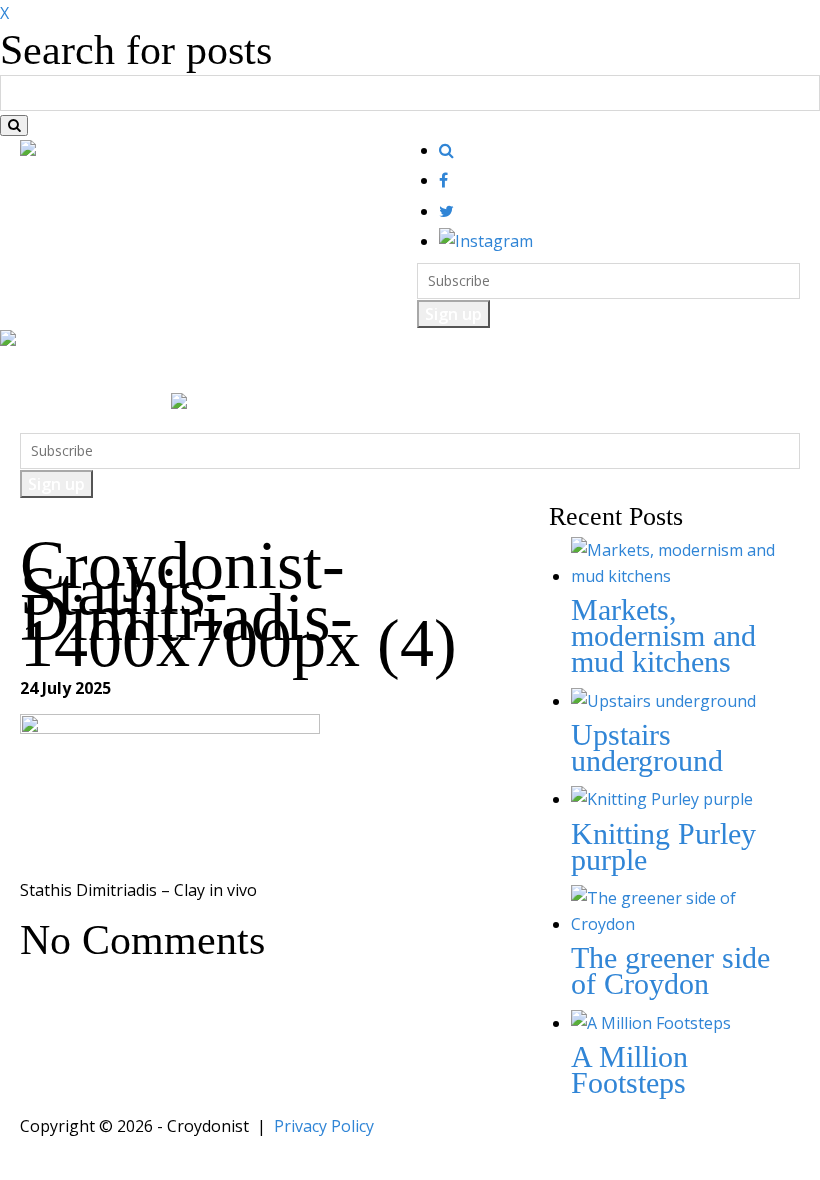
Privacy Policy (324, 1126)
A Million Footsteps (629, 1069)
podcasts (663, 372)
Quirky (421, 372)
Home (55, 372)
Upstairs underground (647, 747)
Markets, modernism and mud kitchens (663, 635)
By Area (577, 372)
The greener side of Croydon (670, 970)
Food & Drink (152, 372)
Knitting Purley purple (663, 846)
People (497, 372)
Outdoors (337, 372)
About (742, 372)
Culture (252, 372)
